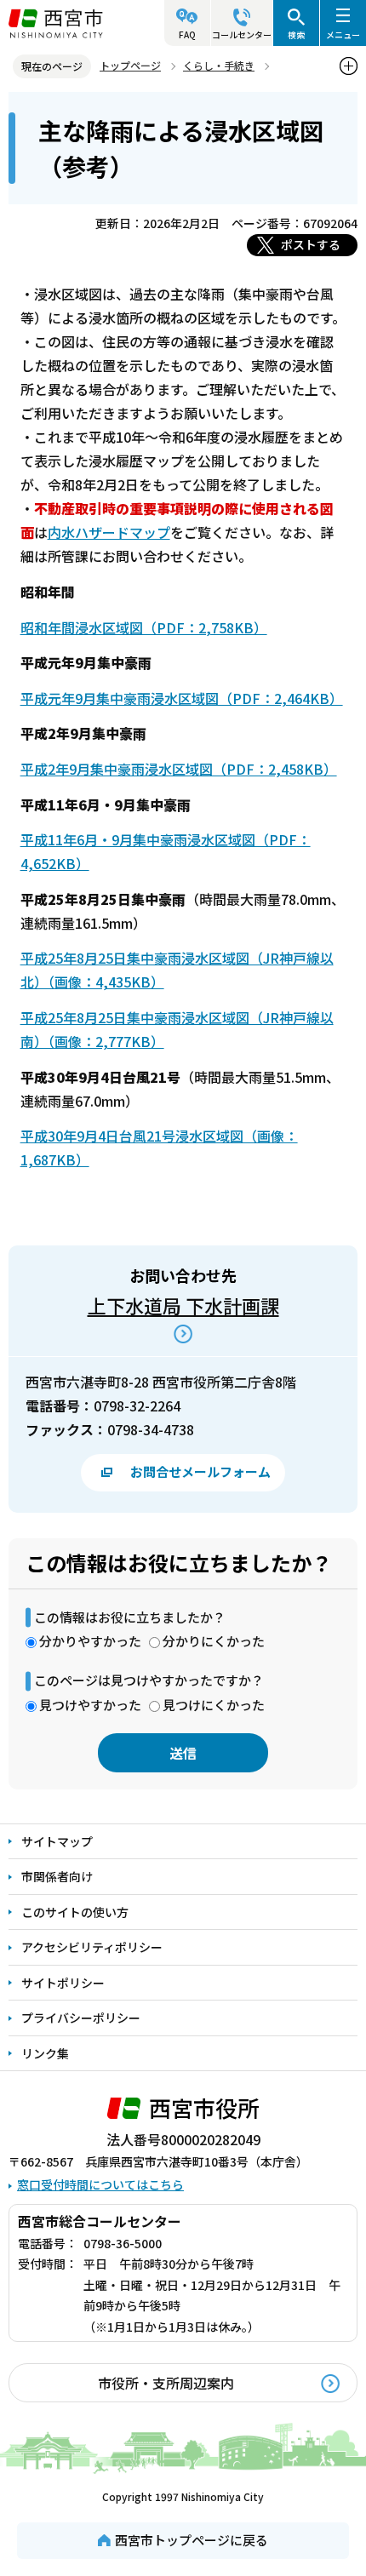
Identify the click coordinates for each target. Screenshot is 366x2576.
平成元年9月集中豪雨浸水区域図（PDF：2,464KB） (182, 698)
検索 (296, 34)
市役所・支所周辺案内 (166, 2383)
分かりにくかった (214, 1641)
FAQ (187, 34)
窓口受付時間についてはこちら (100, 2184)
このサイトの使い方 (75, 1912)
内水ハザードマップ (109, 532)
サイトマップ (57, 1841)
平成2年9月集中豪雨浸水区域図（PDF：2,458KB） (179, 769)
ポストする (311, 244)
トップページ (130, 65)
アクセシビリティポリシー (92, 1947)
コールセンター (242, 34)
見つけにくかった (214, 1705)
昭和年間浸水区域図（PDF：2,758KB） (144, 627)
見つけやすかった (90, 1705)
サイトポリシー (63, 1983)
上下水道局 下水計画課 (183, 1305)
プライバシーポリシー (81, 2018)
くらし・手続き (219, 65)
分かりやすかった (90, 1641)
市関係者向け (57, 1876)
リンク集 (45, 2053)
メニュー (343, 34)
